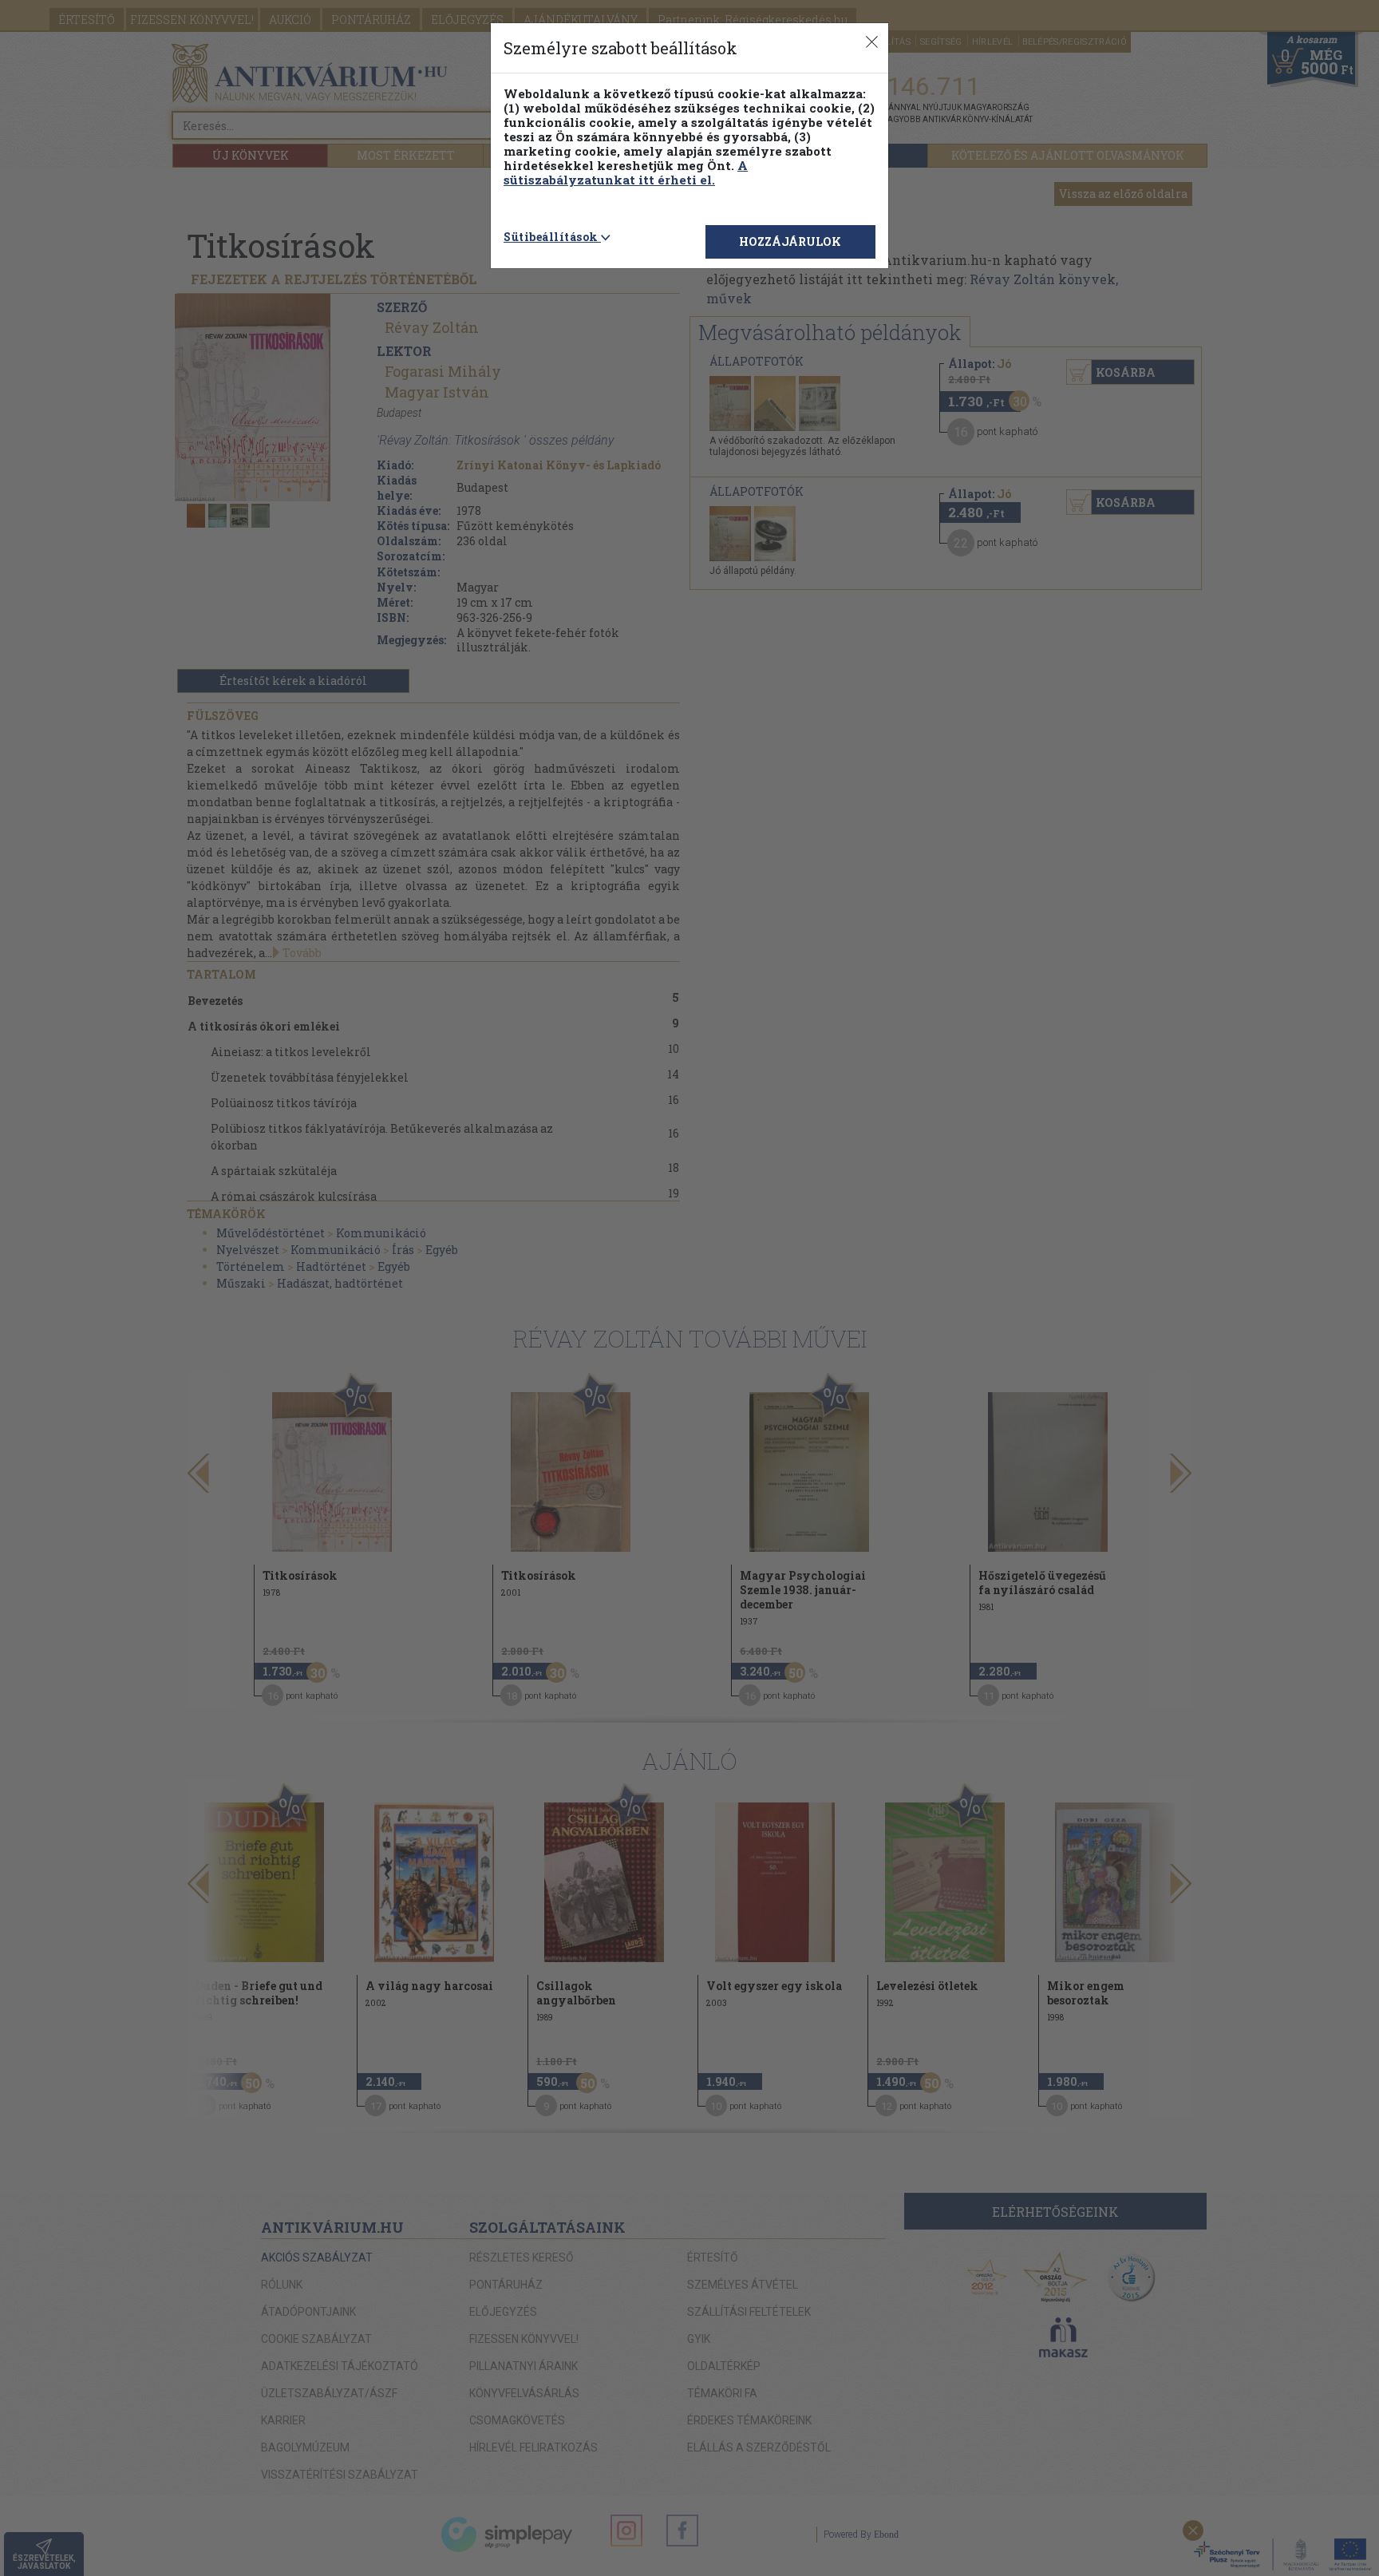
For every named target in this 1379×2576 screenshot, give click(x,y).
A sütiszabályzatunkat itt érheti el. (626, 172)
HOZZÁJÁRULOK (790, 241)
